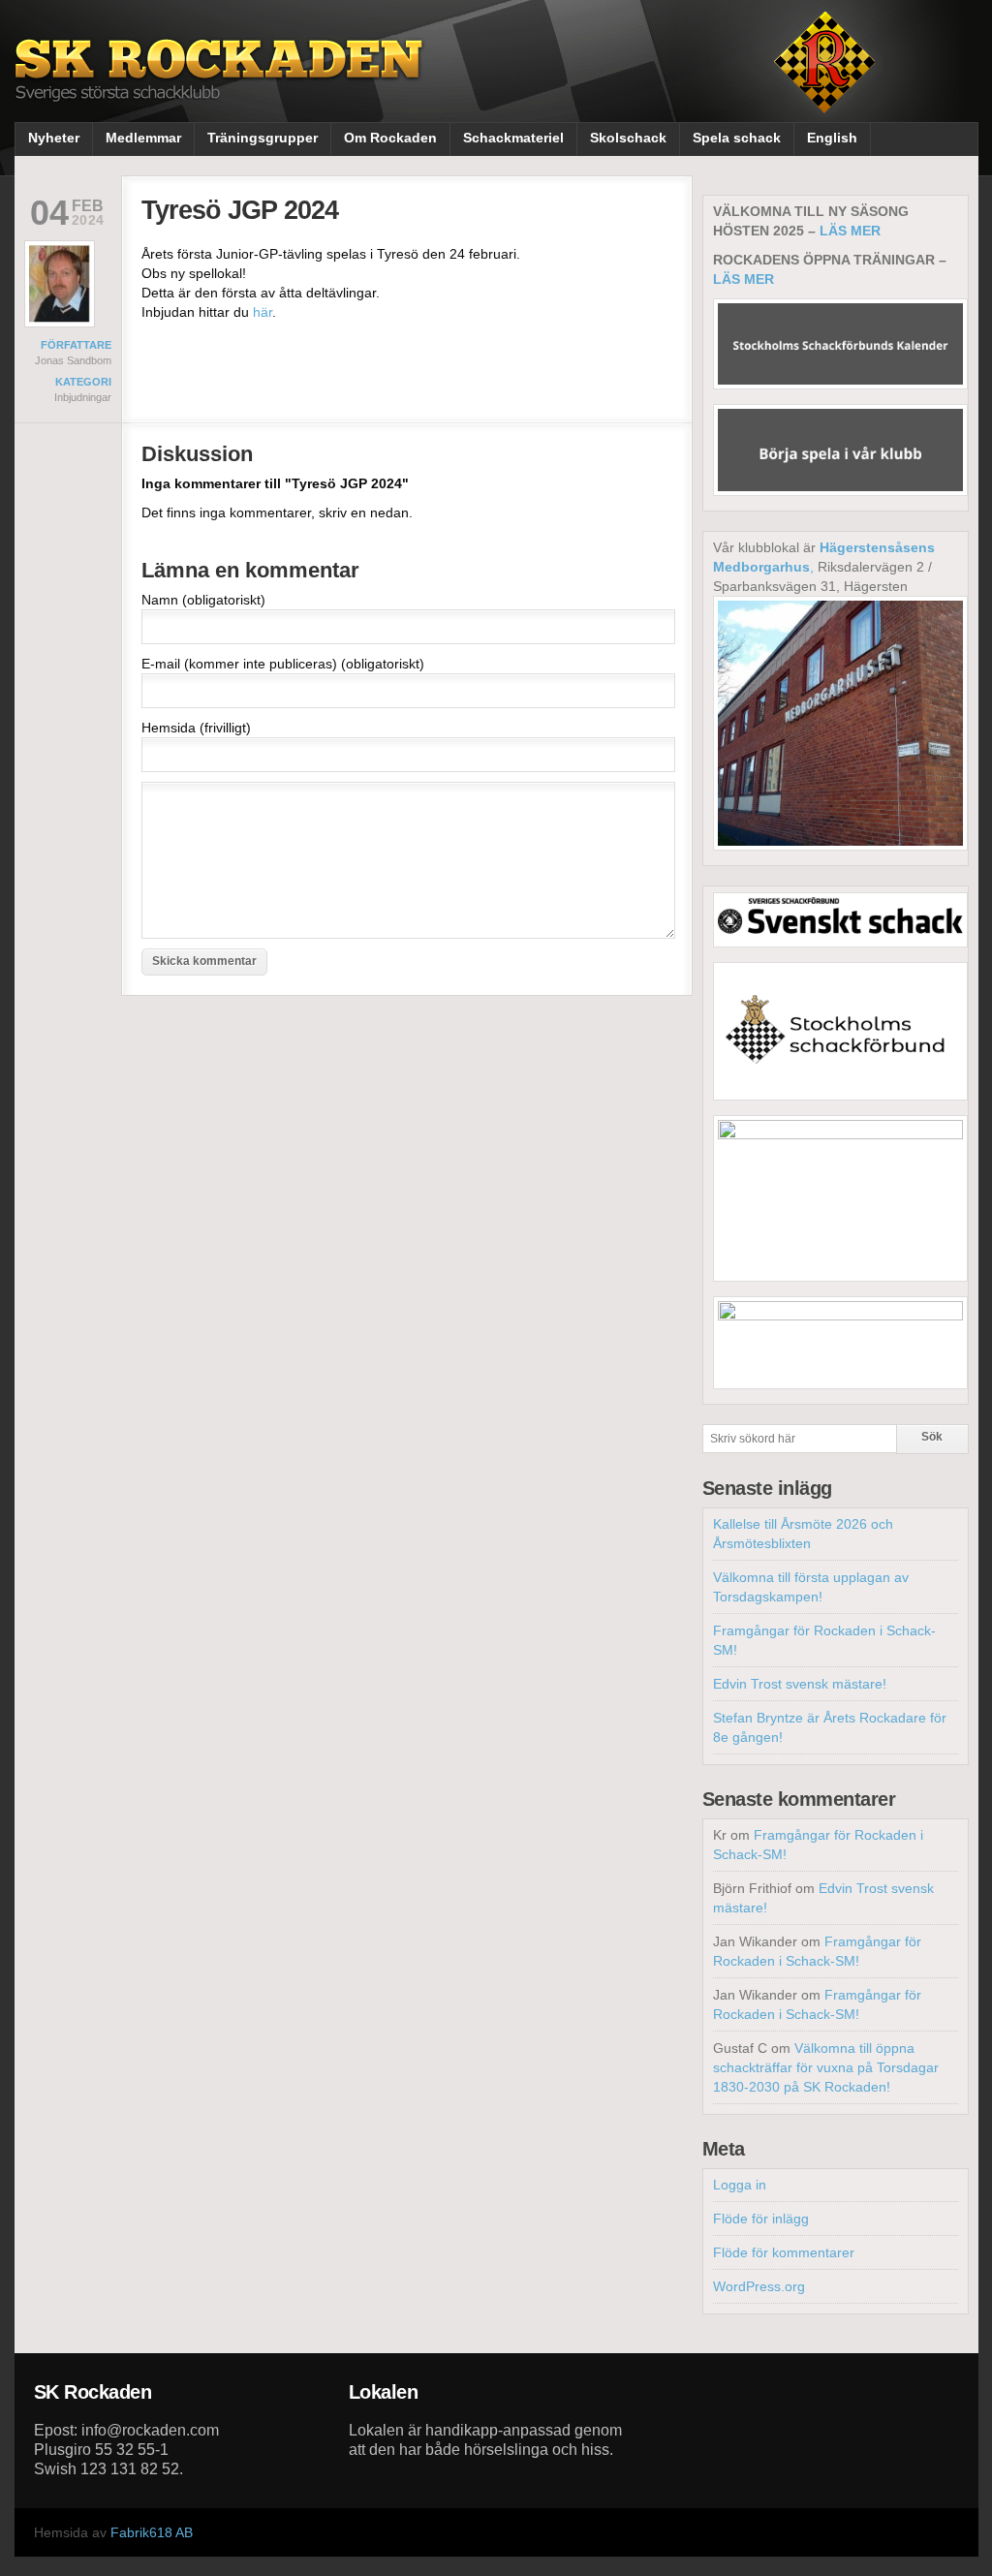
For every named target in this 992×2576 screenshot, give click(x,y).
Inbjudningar (83, 397)
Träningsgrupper (263, 138)
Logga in (740, 2185)
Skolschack (628, 138)
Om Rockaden (390, 138)
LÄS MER (850, 231)
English (832, 138)
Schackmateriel (513, 138)
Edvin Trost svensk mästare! (800, 1684)
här (263, 312)
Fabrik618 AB (152, 2532)
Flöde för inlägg (761, 2219)
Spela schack (737, 138)
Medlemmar (143, 138)
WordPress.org (759, 2286)
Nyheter (54, 138)
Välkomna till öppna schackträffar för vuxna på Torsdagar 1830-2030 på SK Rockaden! (826, 2067)
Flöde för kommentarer (784, 2252)
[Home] (221, 85)
